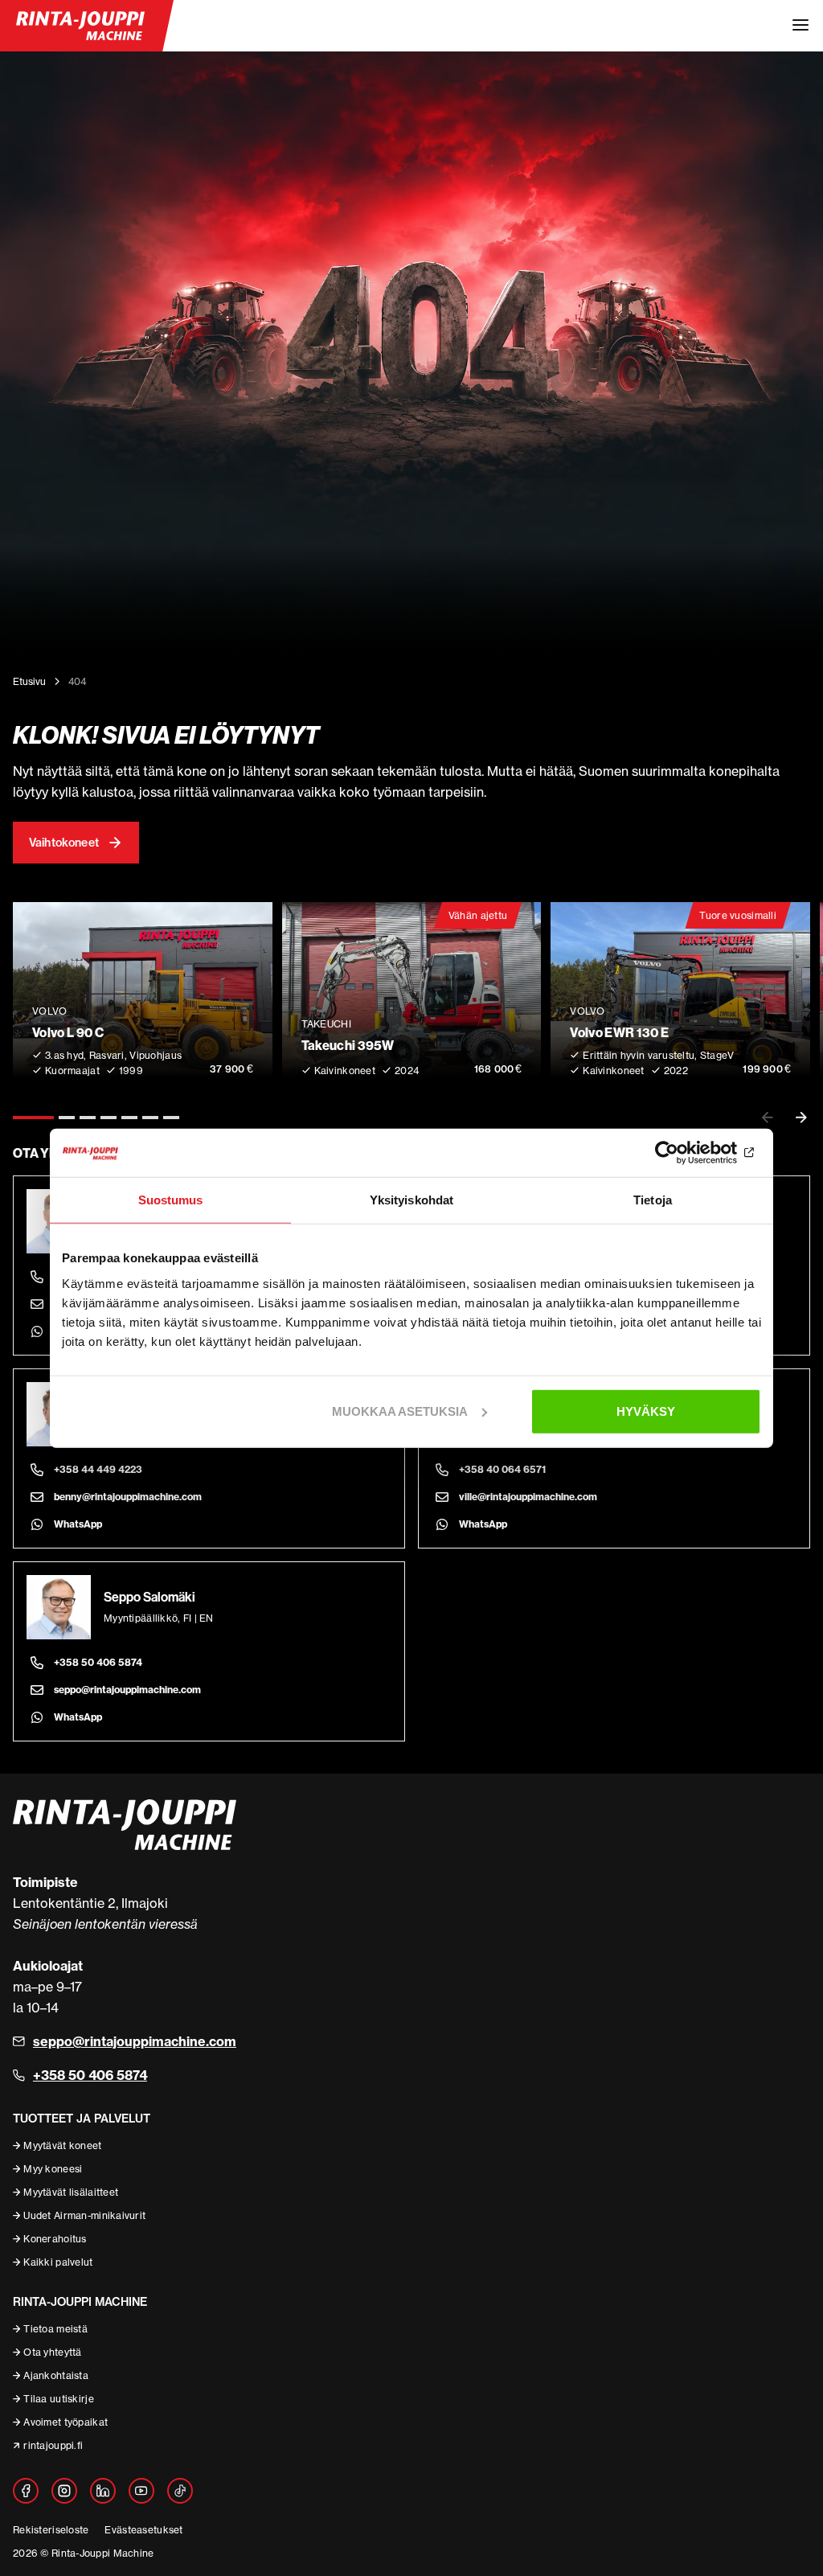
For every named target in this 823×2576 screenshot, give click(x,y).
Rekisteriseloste (51, 2530)
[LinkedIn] (103, 2491)
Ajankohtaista (56, 2375)
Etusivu (29, 681)
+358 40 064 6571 (502, 1469)
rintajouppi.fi (53, 2445)
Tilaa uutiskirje (58, 2399)
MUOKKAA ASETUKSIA (400, 1411)
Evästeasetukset (143, 2530)
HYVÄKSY (646, 1411)
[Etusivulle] (80, 26)
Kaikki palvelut (58, 2262)
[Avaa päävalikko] (800, 26)
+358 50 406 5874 (98, 1662)
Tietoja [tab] (653, 1200)
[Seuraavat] (801, 1118)
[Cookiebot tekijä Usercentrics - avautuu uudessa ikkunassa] (691, 1153)
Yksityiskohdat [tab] (411, 1200)
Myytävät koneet (62, 2145)
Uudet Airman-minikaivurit (84, 2215)
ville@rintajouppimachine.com (528, 1497)
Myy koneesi (53, 2169)
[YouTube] (141, 2491)
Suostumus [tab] (171, 1200)
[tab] (33, 1118)
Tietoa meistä (55, 2329)
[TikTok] (180, 2491)
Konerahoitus (55, 2239)
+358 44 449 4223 (98, 1469)
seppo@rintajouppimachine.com (127, 1690)
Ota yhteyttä (52, 2352)
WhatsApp (78, 1524)
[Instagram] (64, 2491)
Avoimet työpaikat (66, 2422)
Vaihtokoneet (64, 843)
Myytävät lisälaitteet (71, 2192)
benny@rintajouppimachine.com (128, 1497)
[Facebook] (26, 2491)
